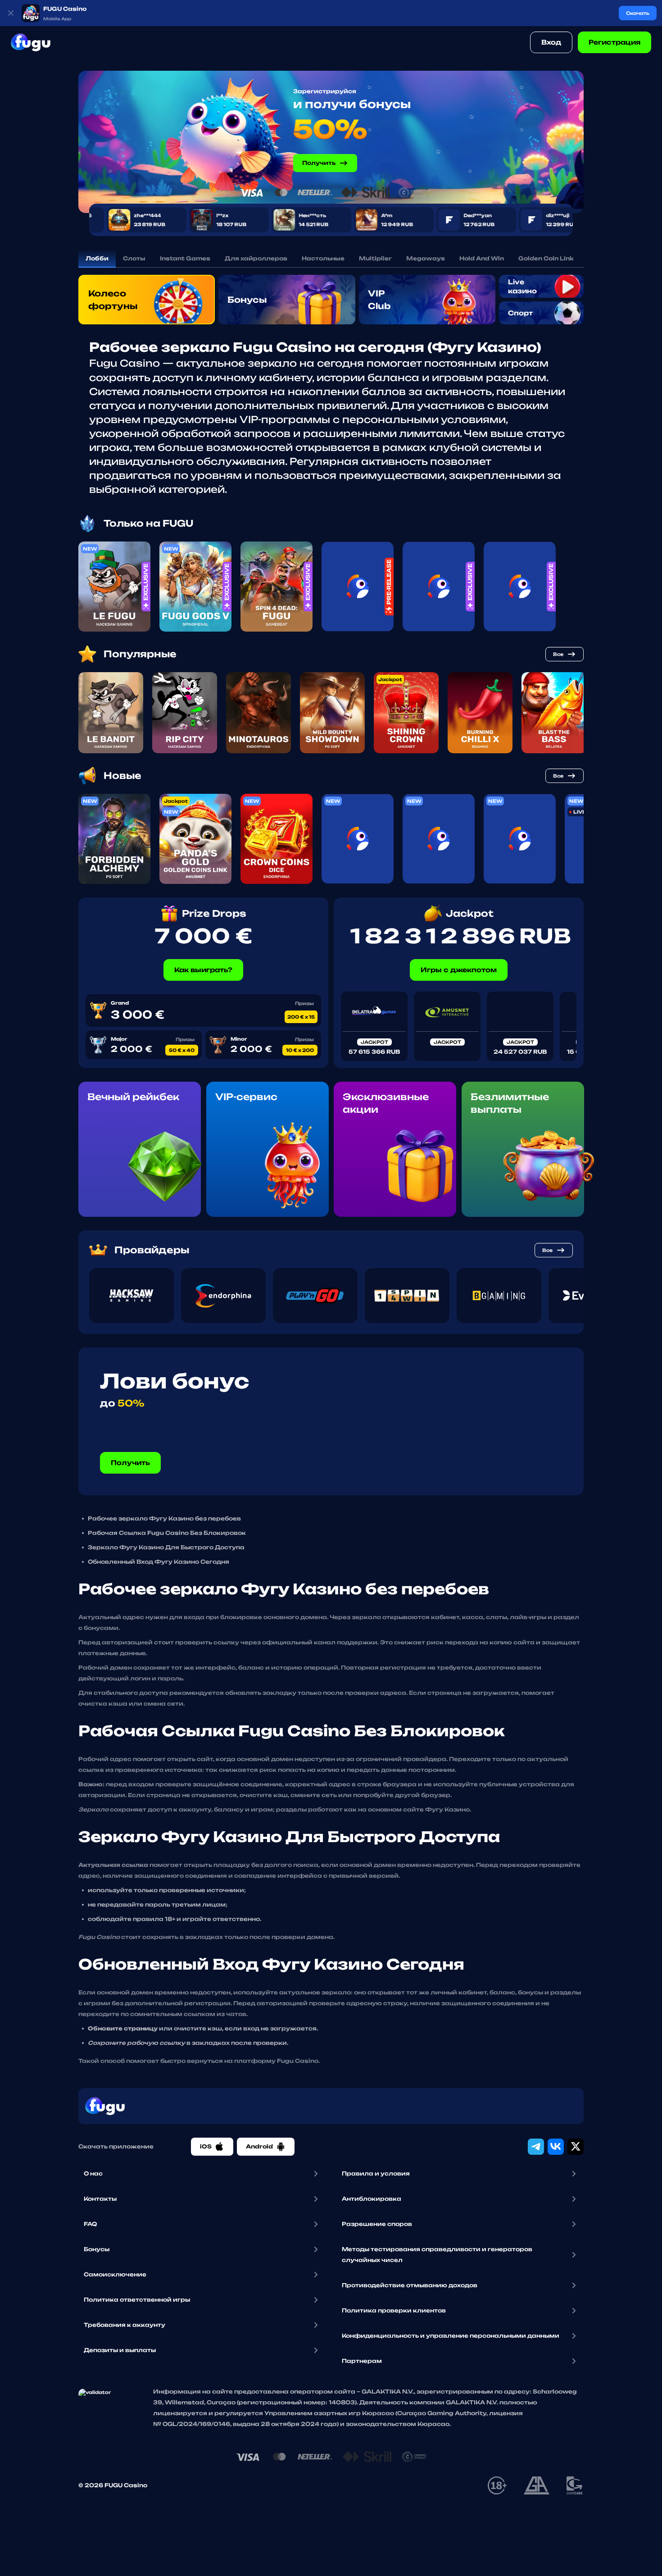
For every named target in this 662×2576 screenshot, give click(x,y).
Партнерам (362, 2361)
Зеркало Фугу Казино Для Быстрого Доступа (166, 1547)
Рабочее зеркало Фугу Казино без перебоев (164, 1518)
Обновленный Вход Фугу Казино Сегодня (159, 1562)
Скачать (638, 13)
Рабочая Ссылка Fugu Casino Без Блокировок (167, 1533)
